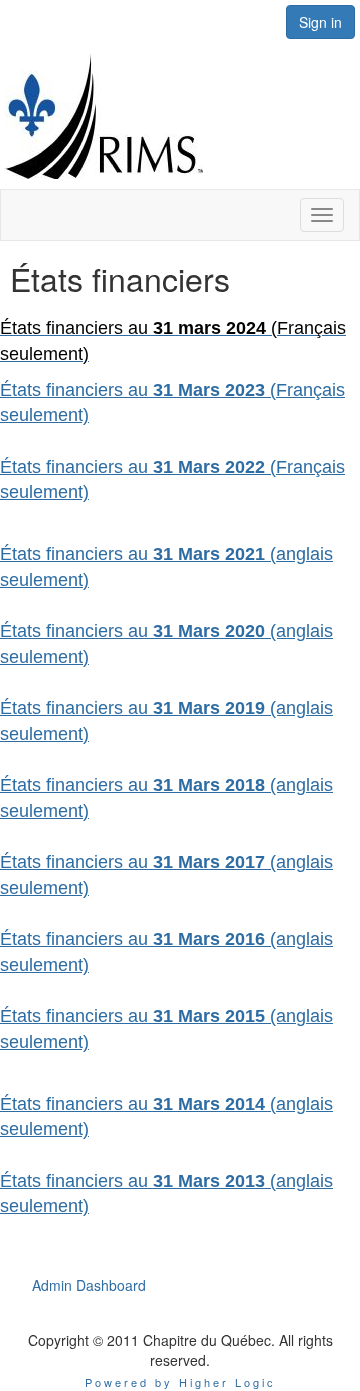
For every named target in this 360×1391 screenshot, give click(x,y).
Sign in (320, 22)
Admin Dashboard (89, 1285)
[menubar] (89, 1285)
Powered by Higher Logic (180, 1382)
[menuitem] (89, 1285)
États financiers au (76, 862)
